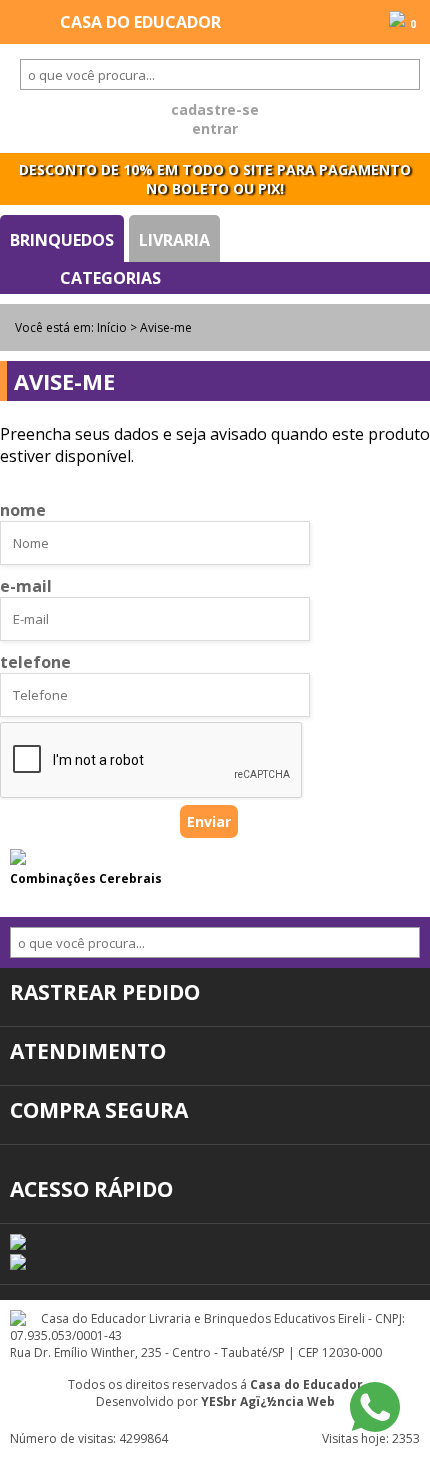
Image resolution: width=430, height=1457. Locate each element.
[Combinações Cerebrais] (18, 859)
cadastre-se (215, 109)
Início (112, 327)
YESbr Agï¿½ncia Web (268, 1401)
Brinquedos (62, 240)
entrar (215, 128)
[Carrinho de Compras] (397, 21)
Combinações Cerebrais (86, 878)
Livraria (174, 240)
